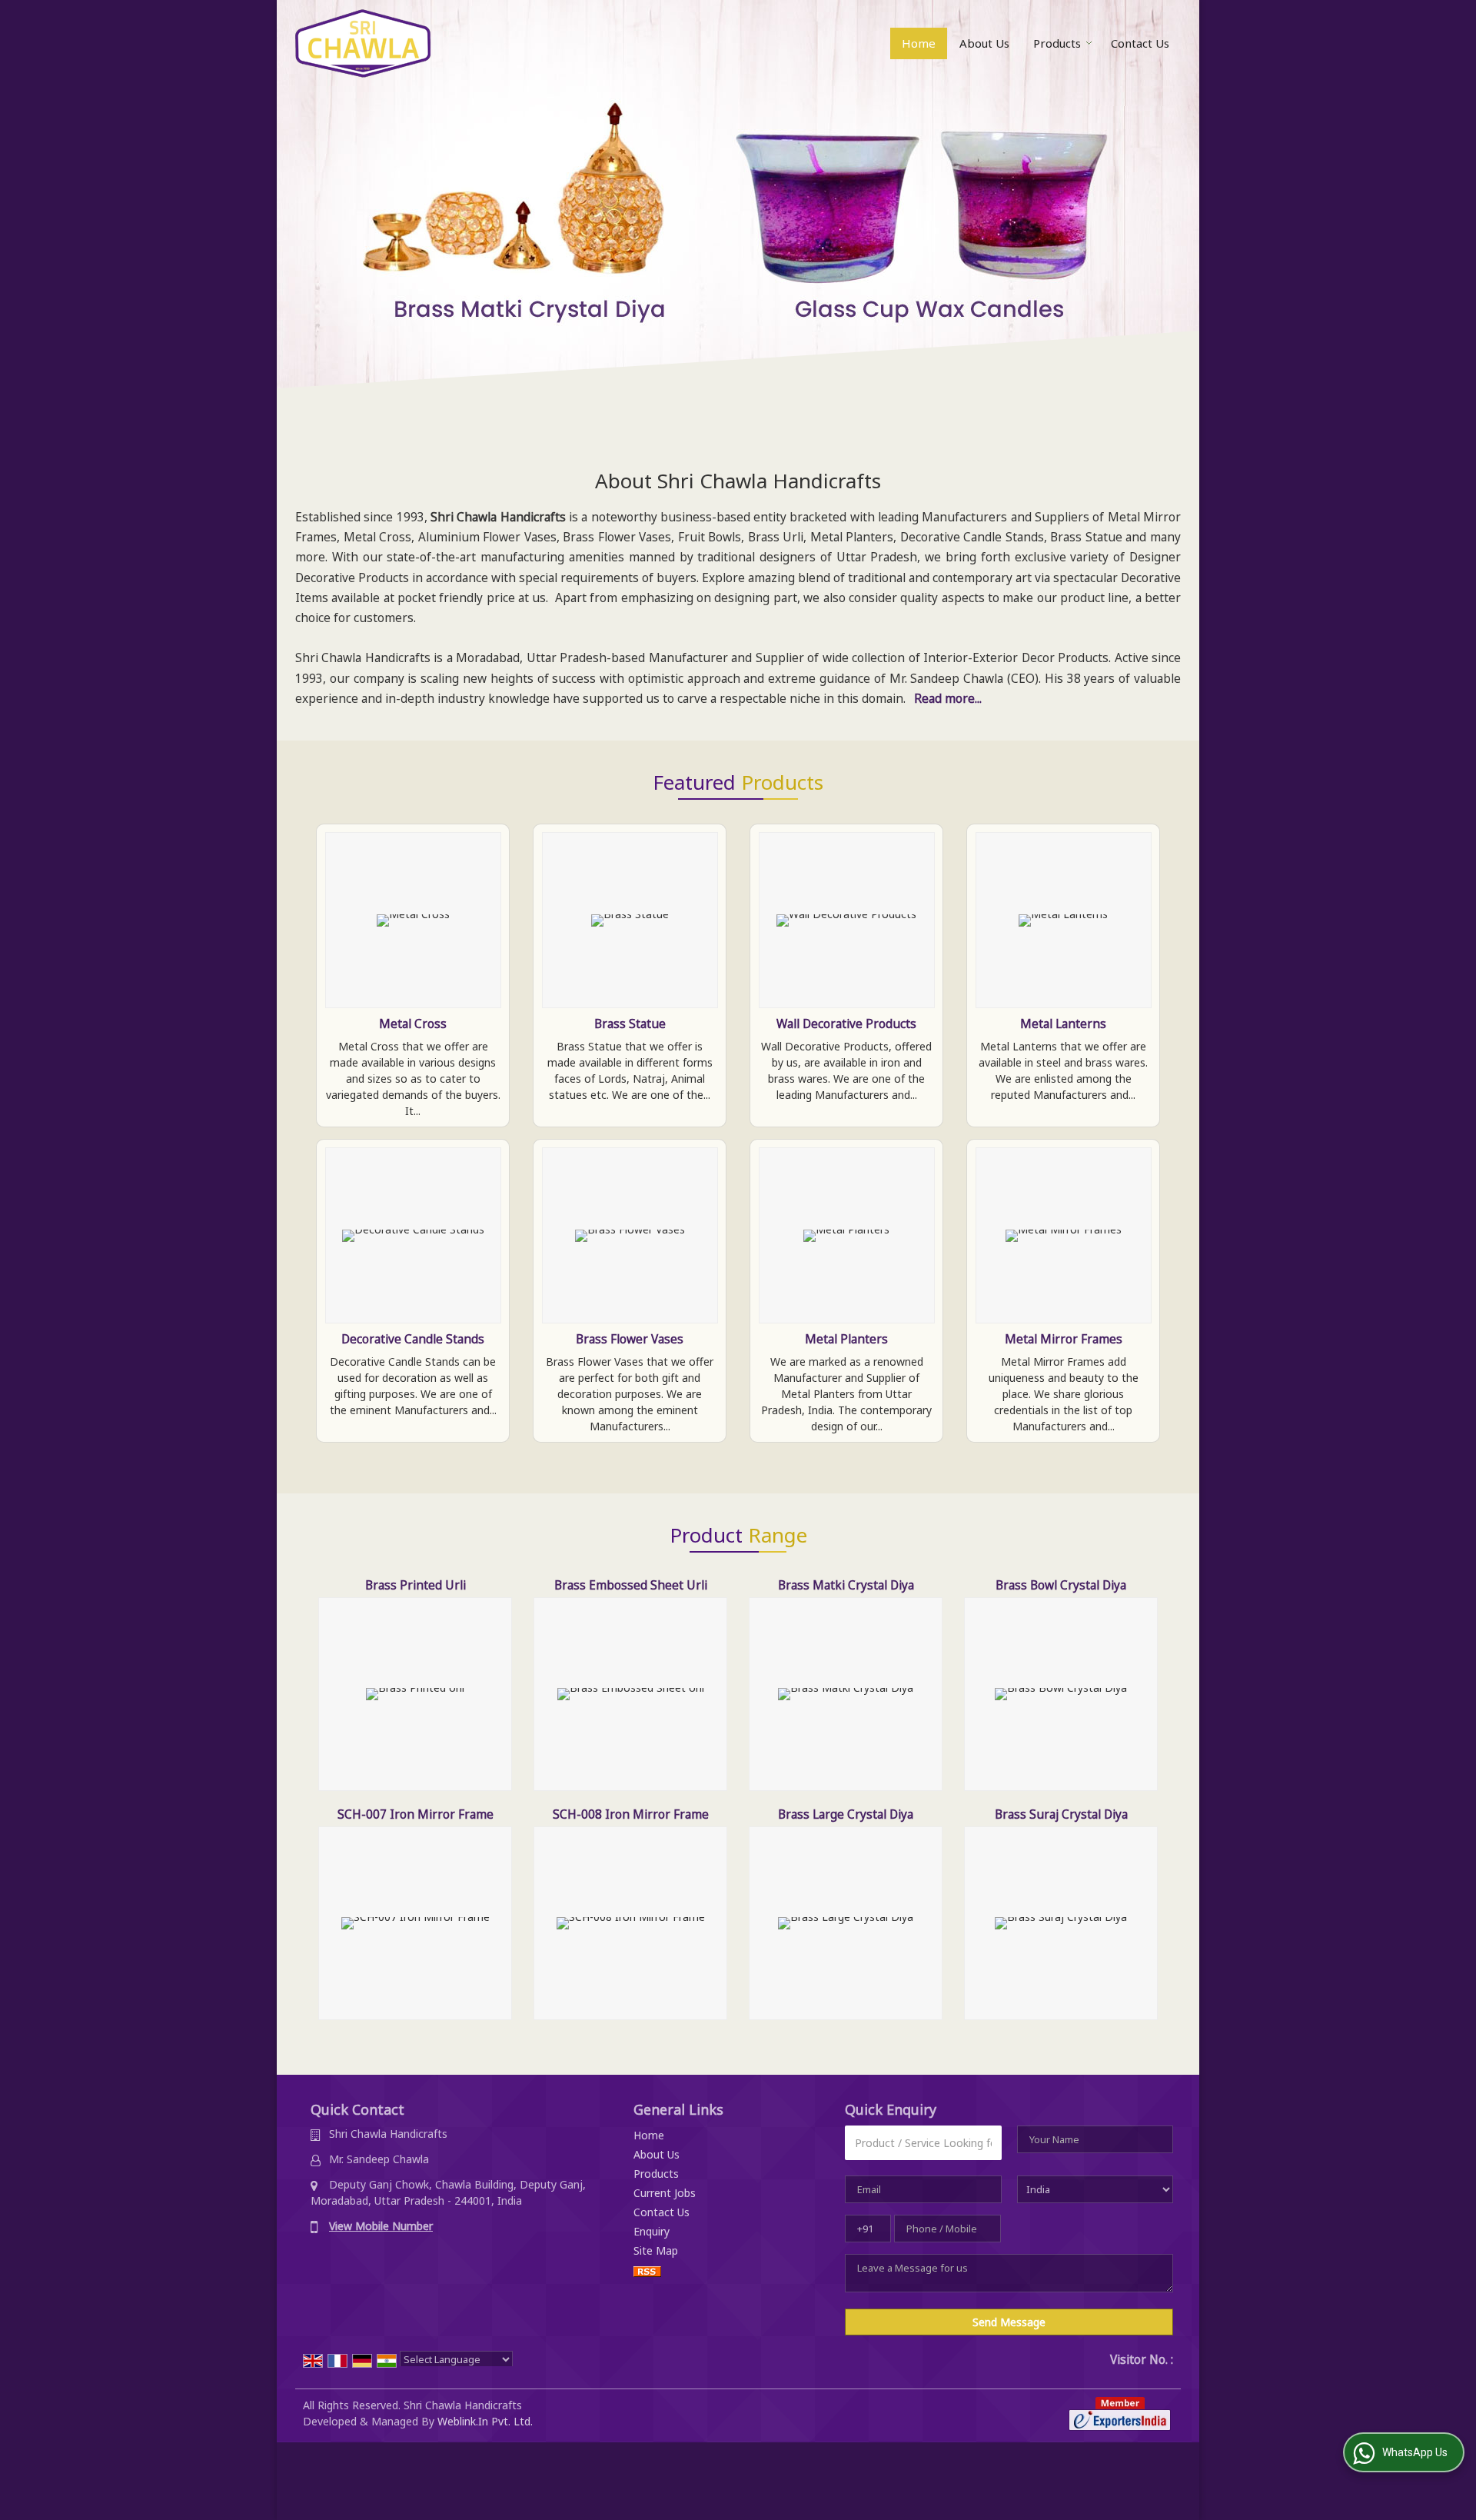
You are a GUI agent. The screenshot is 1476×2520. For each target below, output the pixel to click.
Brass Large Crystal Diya (846, 1814)
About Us (984, 43)
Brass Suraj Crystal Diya (1061, 1814)
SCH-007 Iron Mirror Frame (416, 1814)
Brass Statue (630, 1024)
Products (1057, 43)
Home (919, 43)
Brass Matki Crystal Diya (846, 1585)
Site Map (656, 2250)
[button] (381, 2226)
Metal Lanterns (1063, 1024)
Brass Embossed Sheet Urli (631, 1585)
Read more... (948, 699)
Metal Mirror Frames (1064, 1339)
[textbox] (923, 2143)
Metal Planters (846, 1339)
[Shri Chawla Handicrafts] (363, 43)
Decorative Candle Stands (413, 1339)
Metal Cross (413, 1024)
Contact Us (1140, 43)
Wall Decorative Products (846, 1024)
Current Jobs (665, 2193)
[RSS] (647, 2270)
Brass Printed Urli (416, 1585)
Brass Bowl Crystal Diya (1061, 1585)
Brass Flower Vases (630, 1339)
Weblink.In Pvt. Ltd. (485, 2421)
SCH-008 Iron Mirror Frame (631, 1814)
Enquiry (652, 2231)
